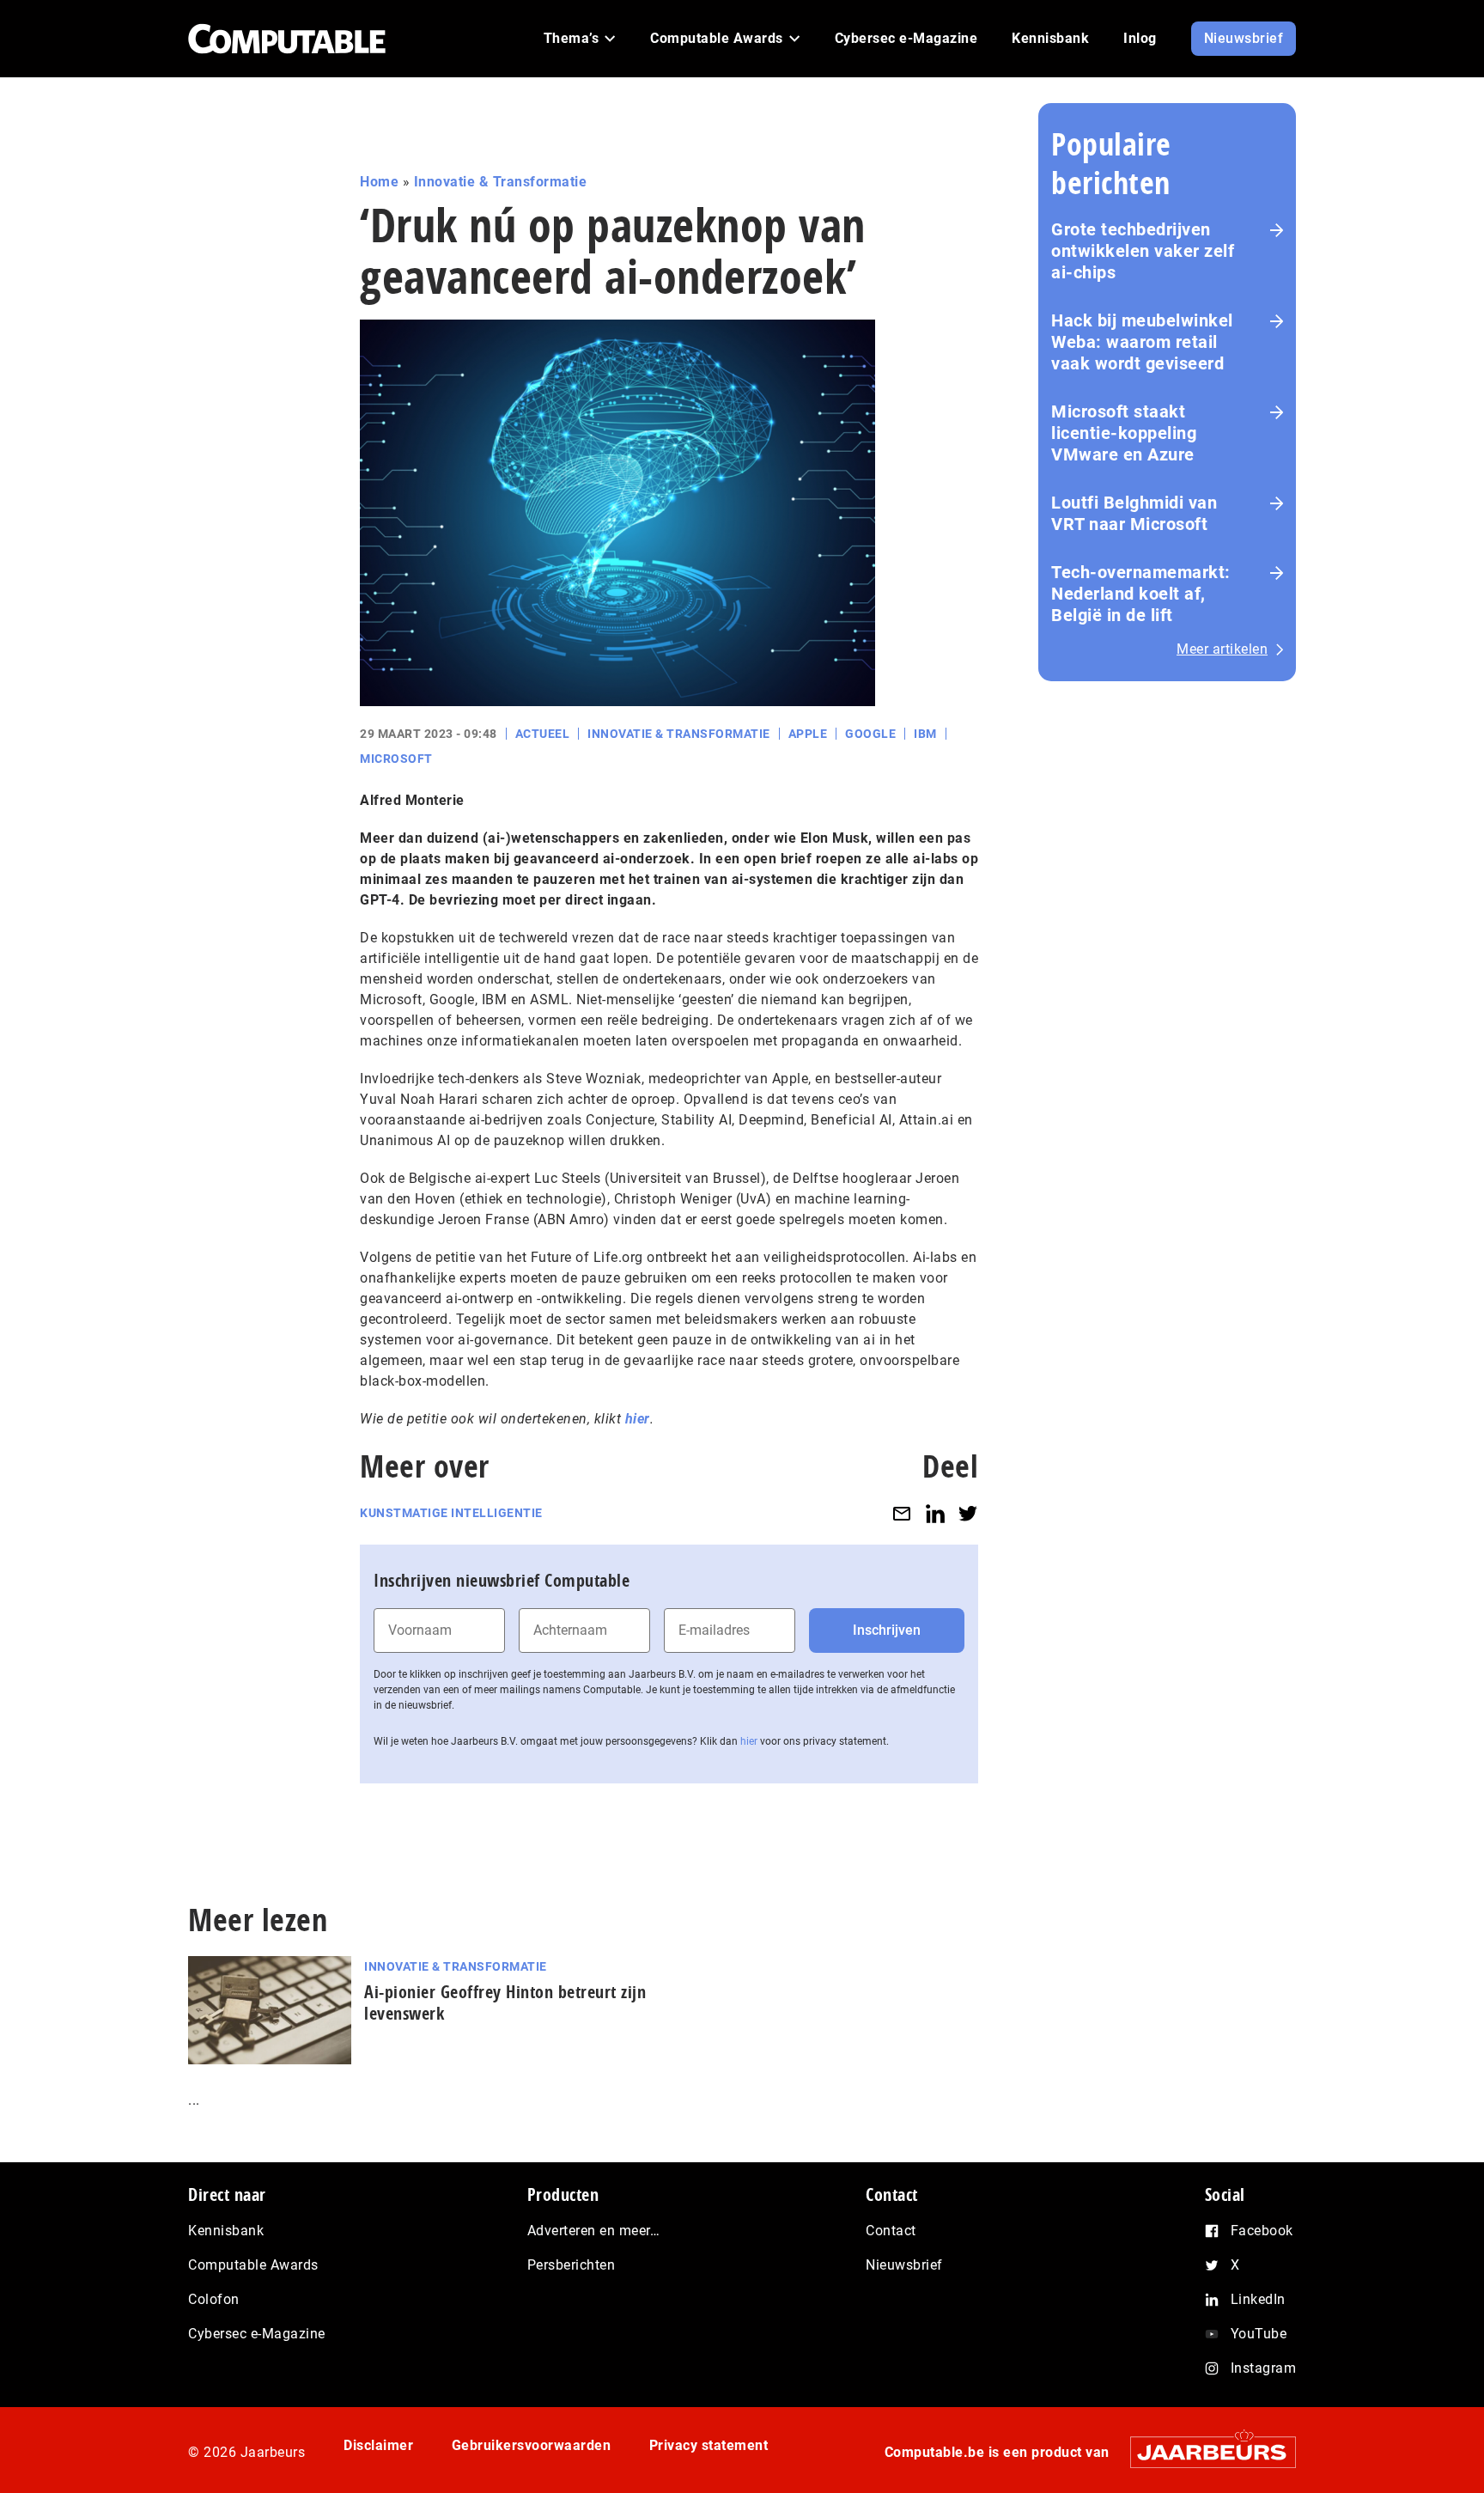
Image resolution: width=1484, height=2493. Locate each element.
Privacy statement (709, 2445)
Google (870, 734)
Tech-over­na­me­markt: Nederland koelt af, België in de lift (1141, 594)
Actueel (543, 734)
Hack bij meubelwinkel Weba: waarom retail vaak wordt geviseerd (1142, 342)
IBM (925, 734)
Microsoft (396, 759)
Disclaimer (378, 2445)
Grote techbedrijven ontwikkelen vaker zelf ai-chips (1143, 251)
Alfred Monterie (412, 800)
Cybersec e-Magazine (257, 2334)
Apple (808, 734)
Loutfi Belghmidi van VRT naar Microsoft (1134, 513)
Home (379, 182)
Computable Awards (253, 2265)
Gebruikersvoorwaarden (532, 2445)
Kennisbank (226, 2231)
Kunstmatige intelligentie (451, 1513)
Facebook (1262, 2231)
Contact (891, 2231)
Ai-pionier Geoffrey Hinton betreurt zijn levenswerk (505, 2002)
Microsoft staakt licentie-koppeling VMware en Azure (1124, 433)
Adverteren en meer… (594, 2231)
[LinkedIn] (935, 1513)
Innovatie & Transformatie (501, 182)
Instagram (1264, 2368)
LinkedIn (1258, 2299)
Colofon (214, 2299)
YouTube (1259, 2334)
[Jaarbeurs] (1204, 2452)
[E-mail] (902, 1513)
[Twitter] (968, 1513)
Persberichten (572, 2265)
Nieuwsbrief (904, 2265)
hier (638, 1419)
